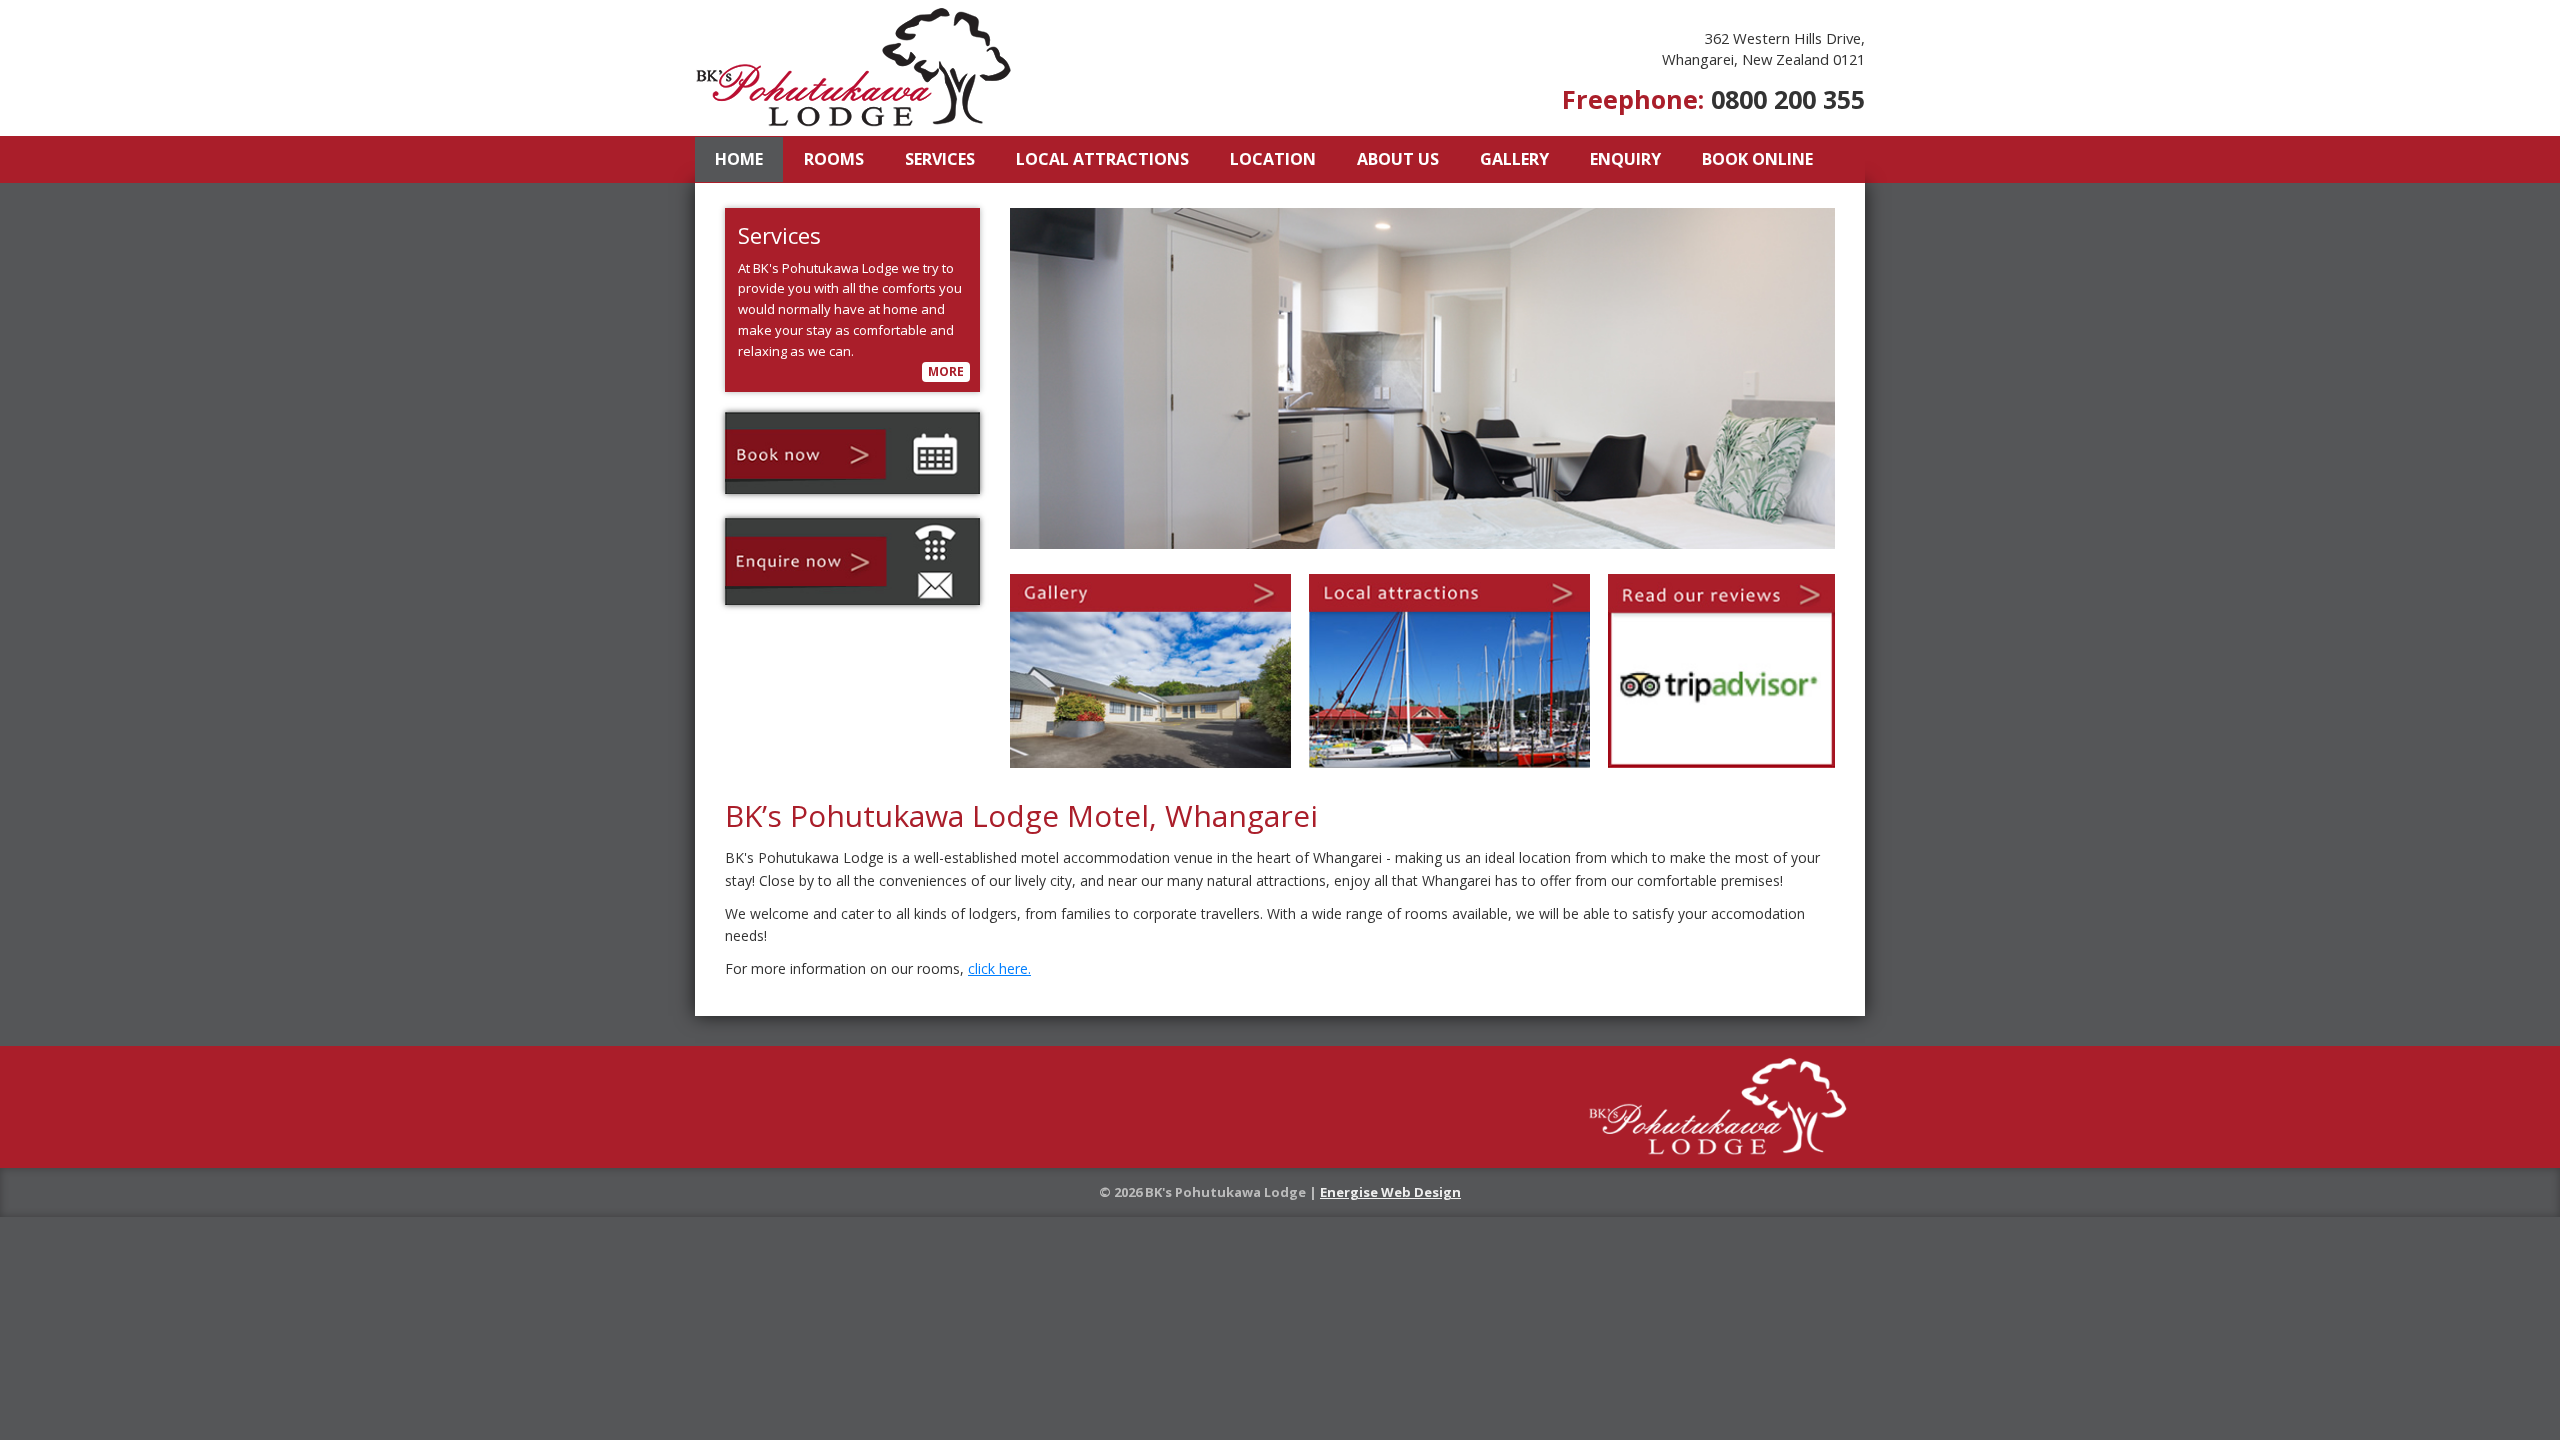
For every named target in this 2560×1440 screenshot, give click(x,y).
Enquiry (1625, 159)
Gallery (1514, 159)
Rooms (834, 159)
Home (739, 159)
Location (1273, 159)
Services (940, 159)
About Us (1398, 159)
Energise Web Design (1390, 1192)
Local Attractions (1102, 159)
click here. (999, 968)
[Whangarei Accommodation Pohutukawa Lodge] (855, 66)
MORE (946, 371)
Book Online (1757, 159)
